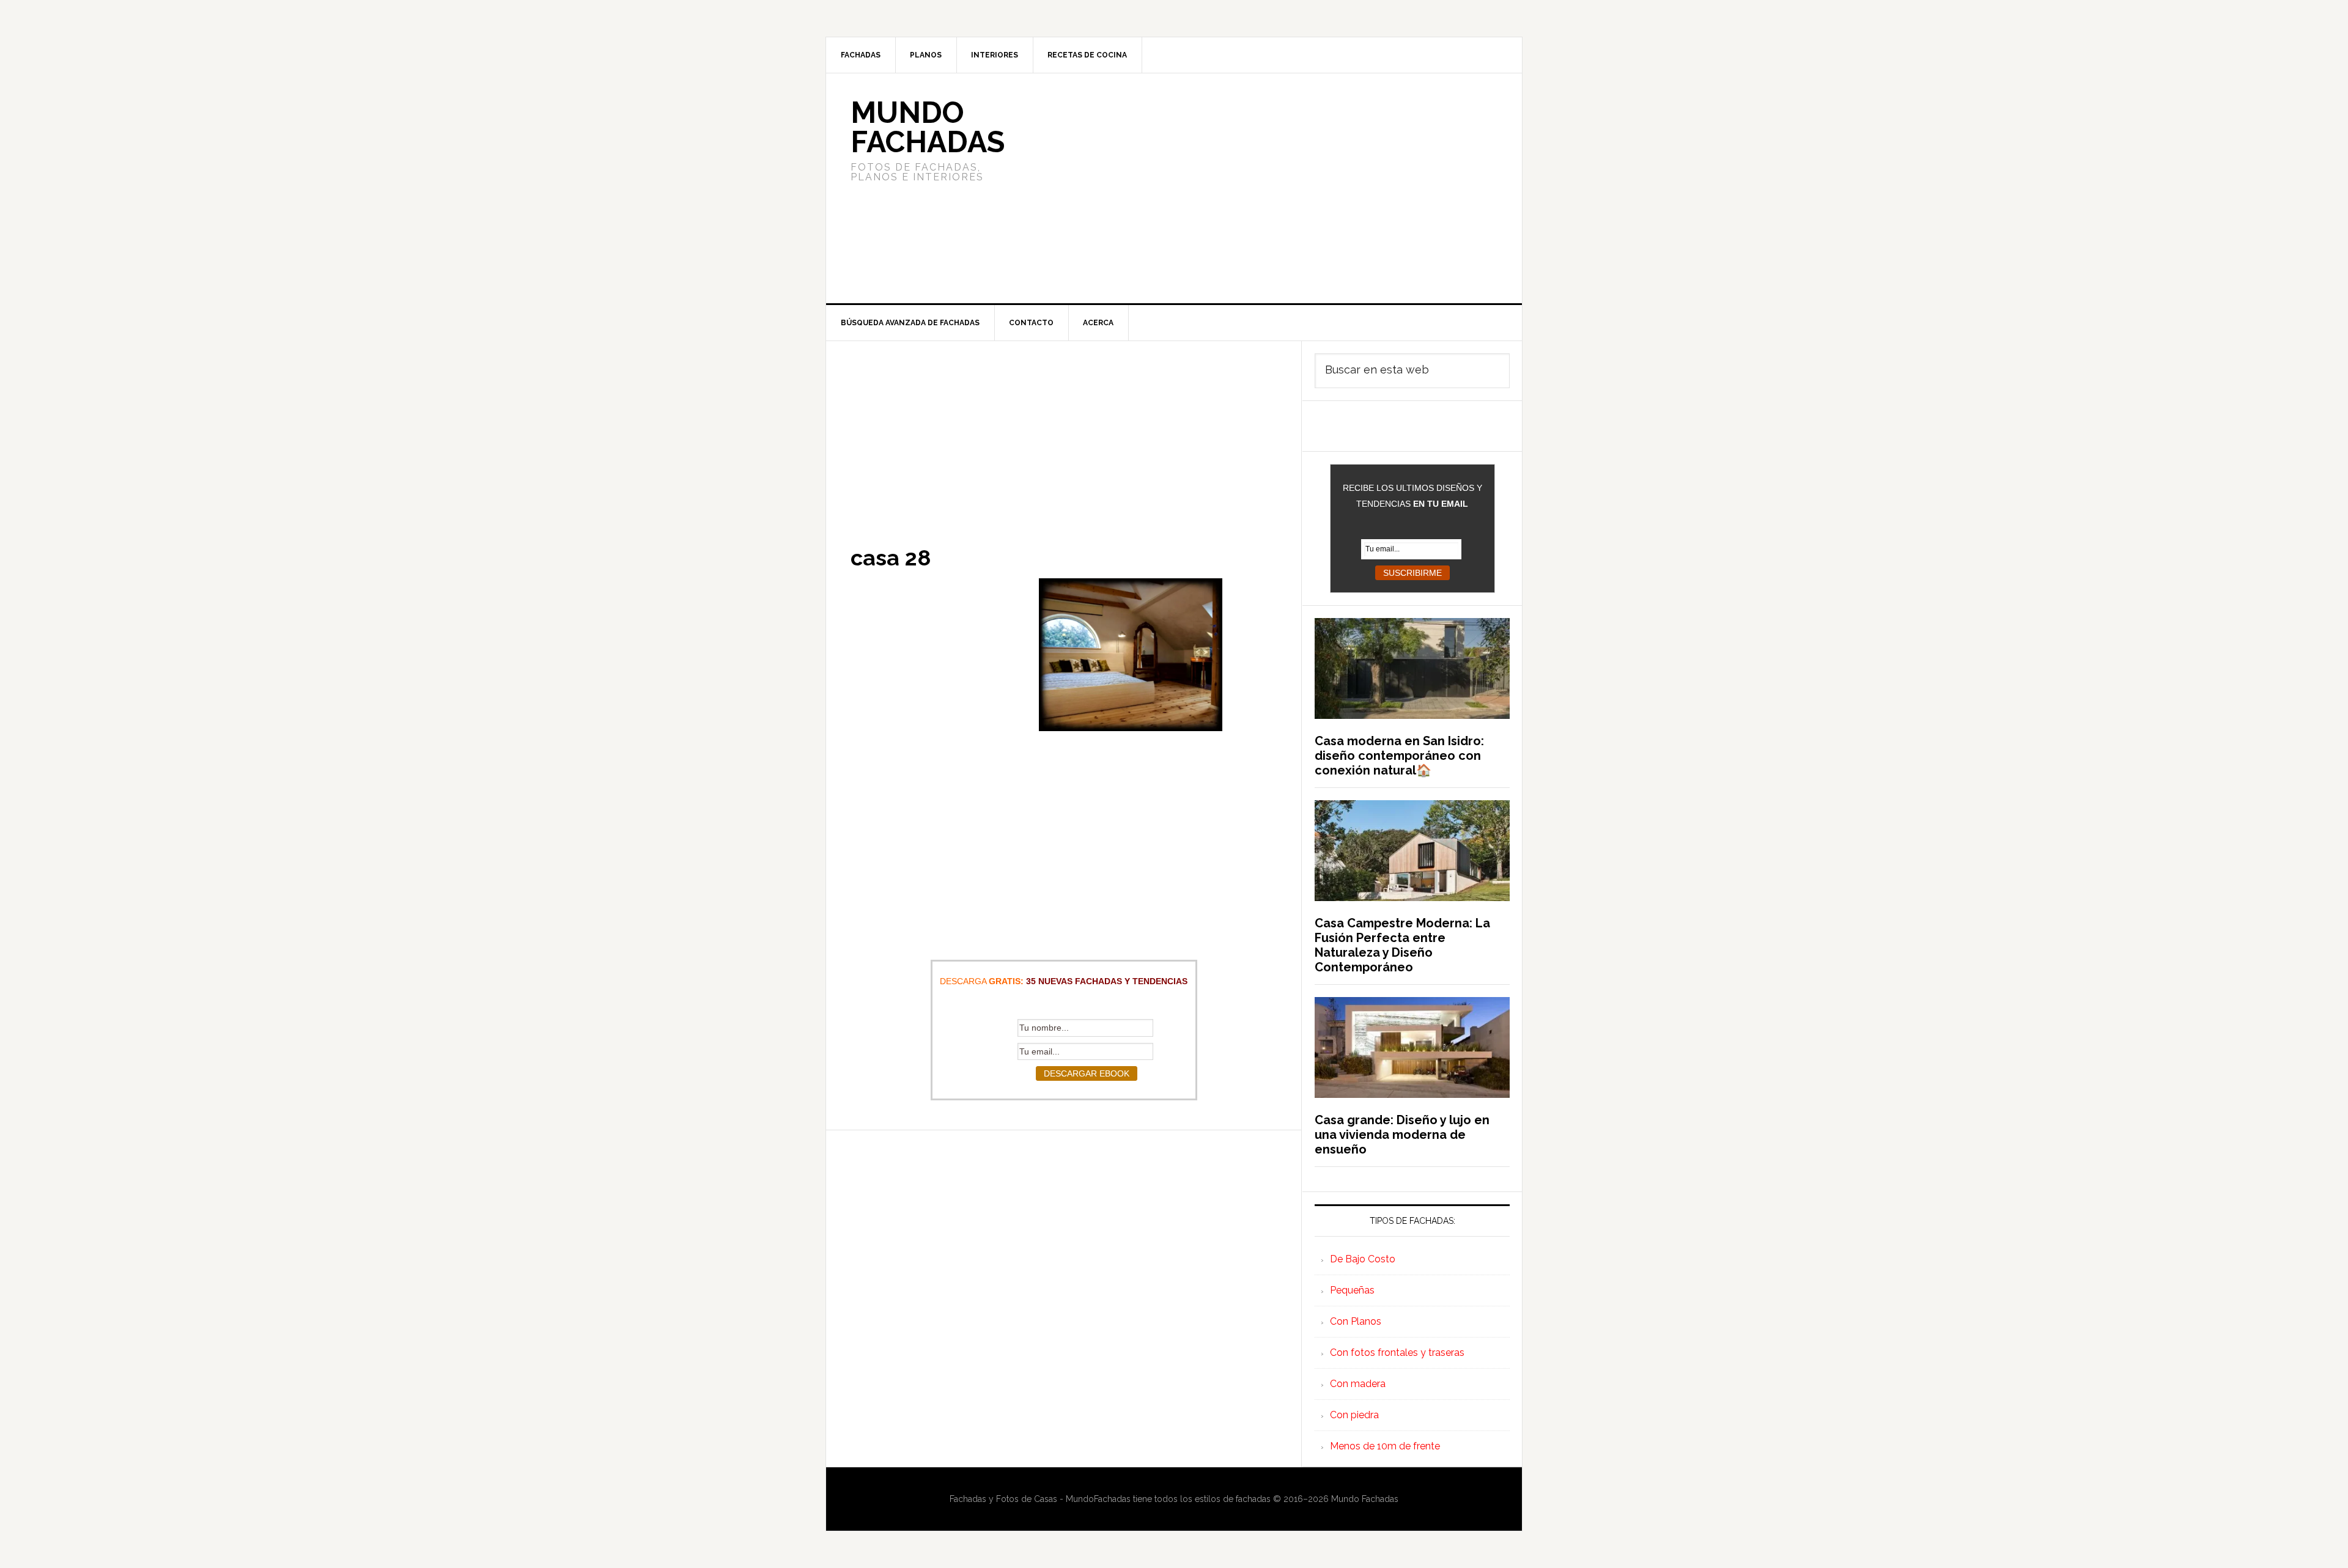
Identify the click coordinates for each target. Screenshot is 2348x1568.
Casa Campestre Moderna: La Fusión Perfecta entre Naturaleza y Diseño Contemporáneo (1402, 945)
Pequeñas (1352, 1290)
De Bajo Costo (1363, 1259)
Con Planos (1356, 1321)
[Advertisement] (1265, 188)
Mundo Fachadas (928, 127)
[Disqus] (1064, 1283)
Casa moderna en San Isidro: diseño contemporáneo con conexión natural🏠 (1399, 756)
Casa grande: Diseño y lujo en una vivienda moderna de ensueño (1402, 1135)
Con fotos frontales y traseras (1397, 1353)
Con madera (1358, 1384)
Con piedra (1354, 1415)
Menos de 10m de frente (1385, 1446)
